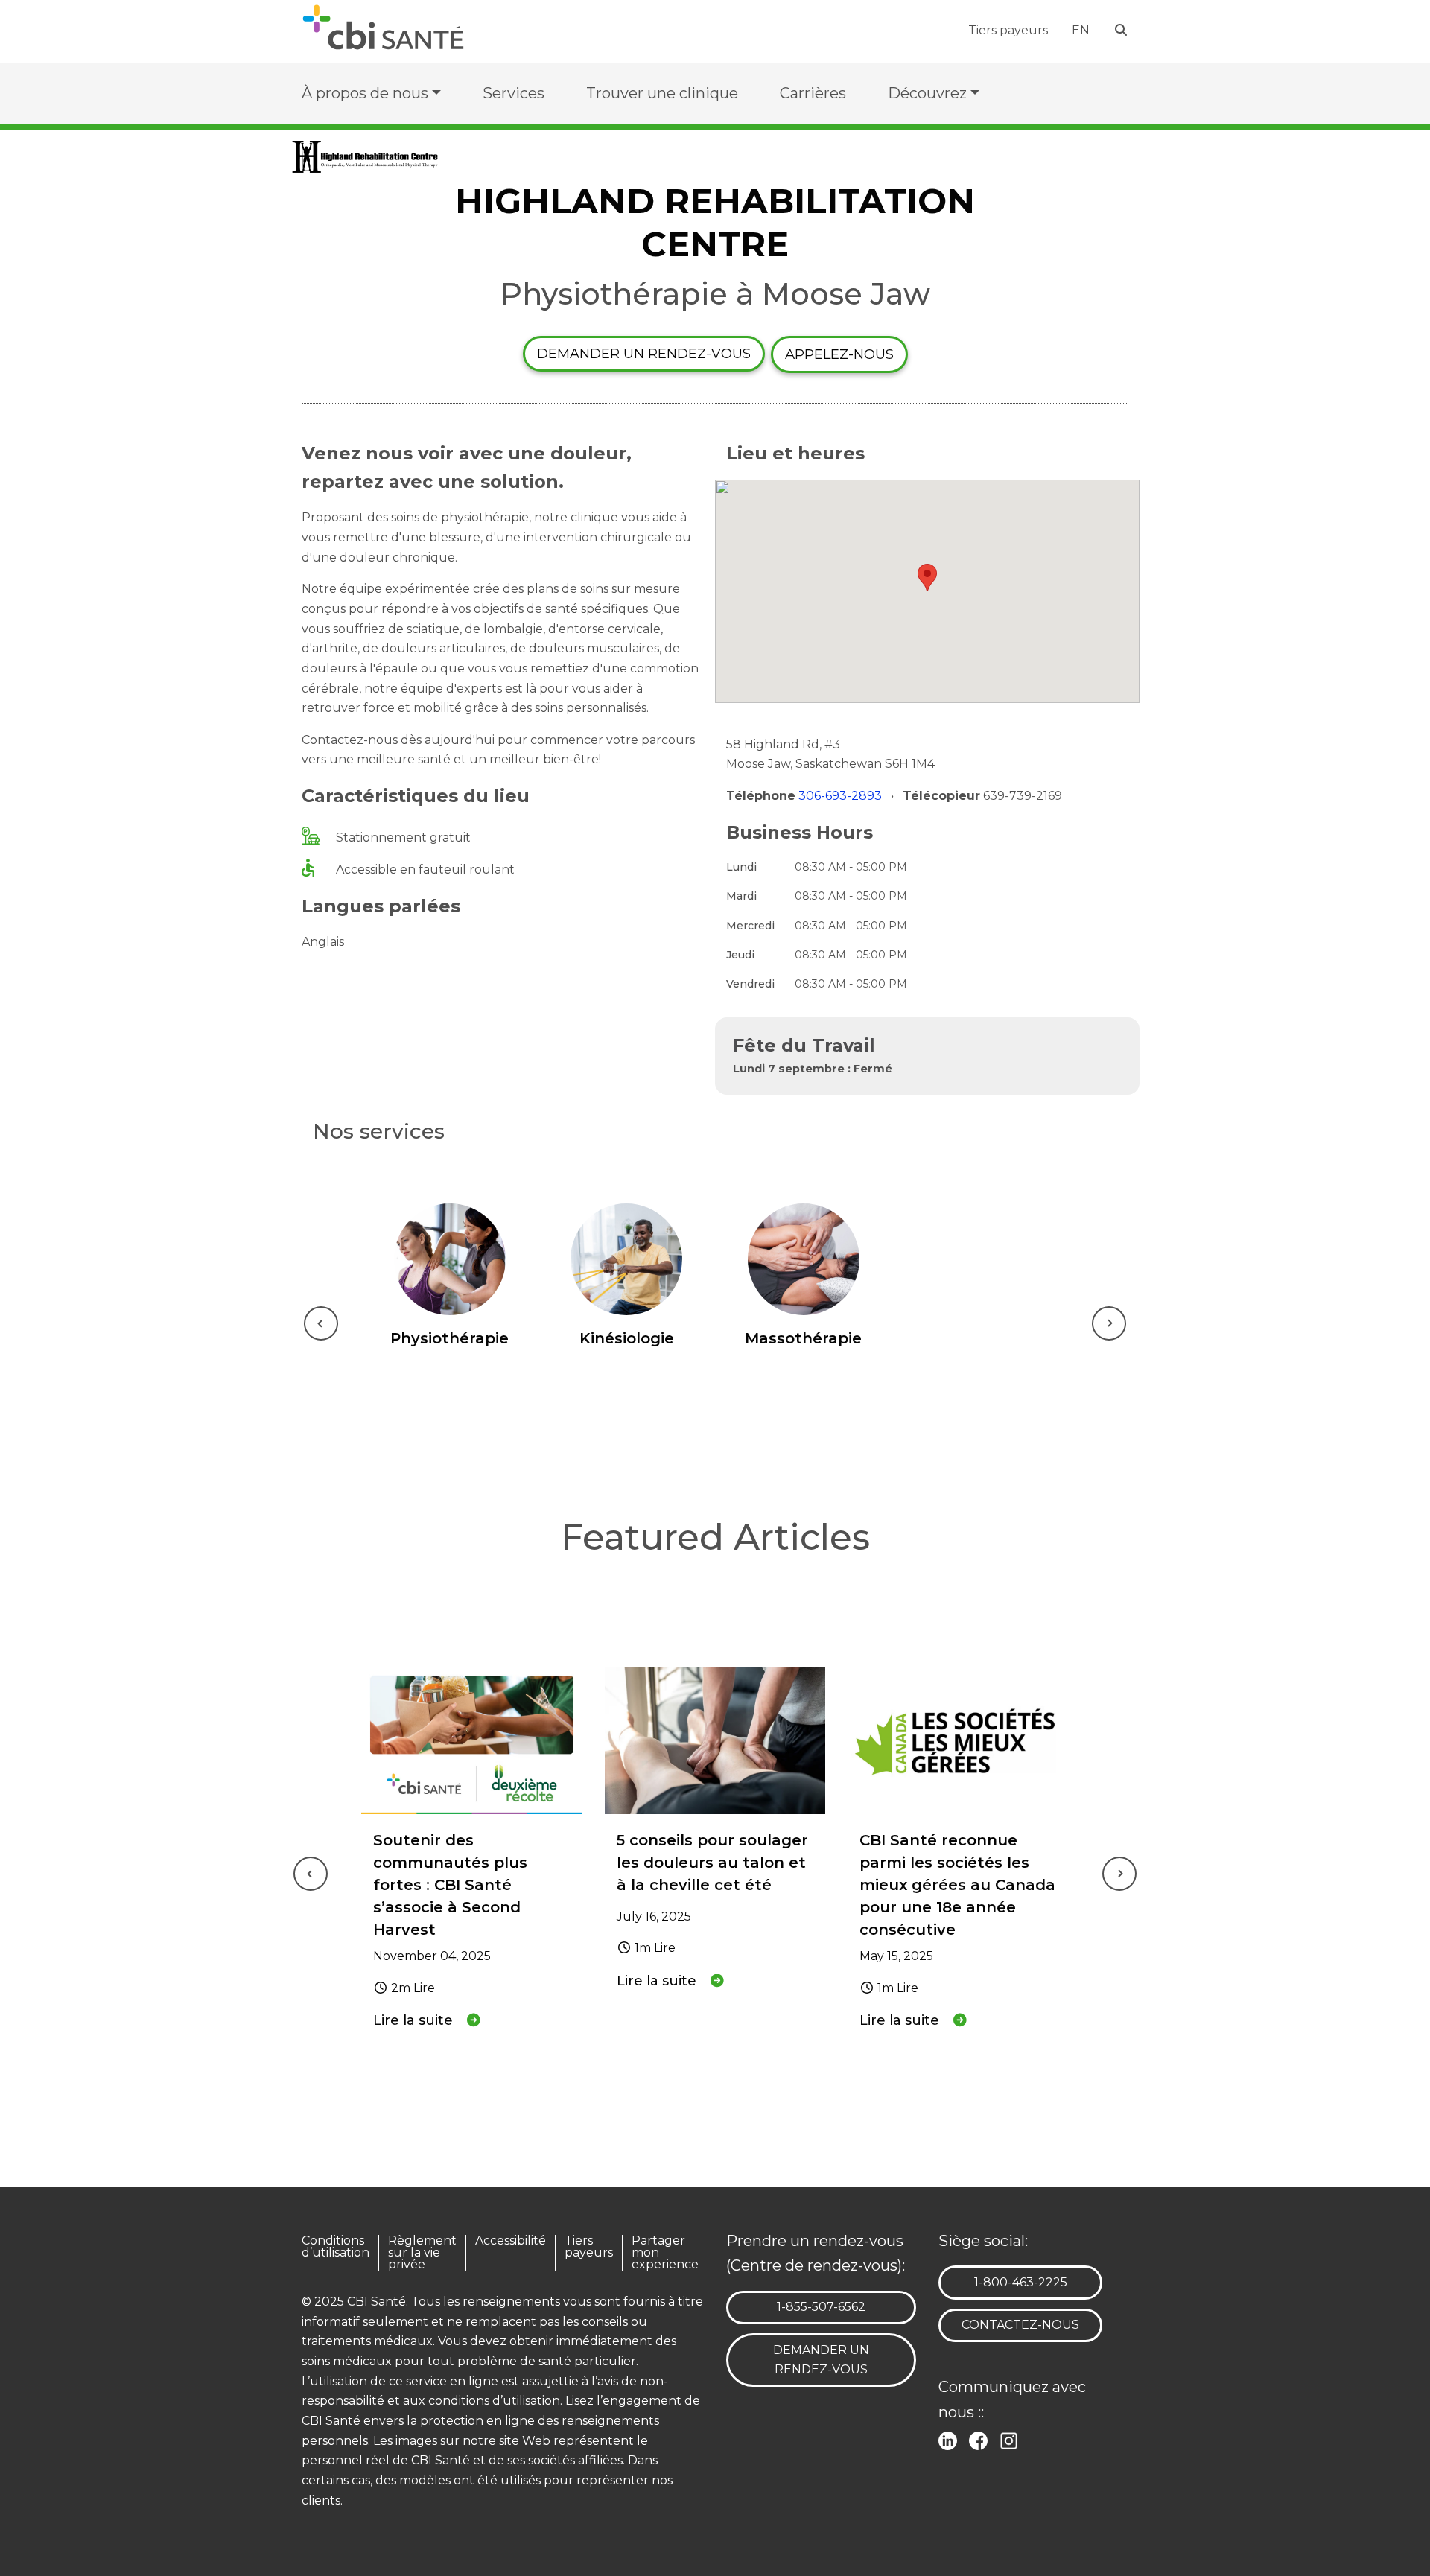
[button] (927, 578)
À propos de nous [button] (365, 93)
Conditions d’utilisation (336, 2247)
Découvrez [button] (927, 93)
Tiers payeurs (1008, 30)
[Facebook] (981, 2439)
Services (514, 93)
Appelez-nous (839, 354)
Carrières (813, 93)
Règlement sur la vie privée (422, 2253)
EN (1081, 30)
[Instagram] (1012, 2439)
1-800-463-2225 (1020, 2282)
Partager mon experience (665, 2253)
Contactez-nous (1020, 2325)
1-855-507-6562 (821, 2306)
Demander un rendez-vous (644, 354)
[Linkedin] (951, 2439)
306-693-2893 (842, 796)
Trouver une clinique (662, 93)
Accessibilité (511, 2241)
